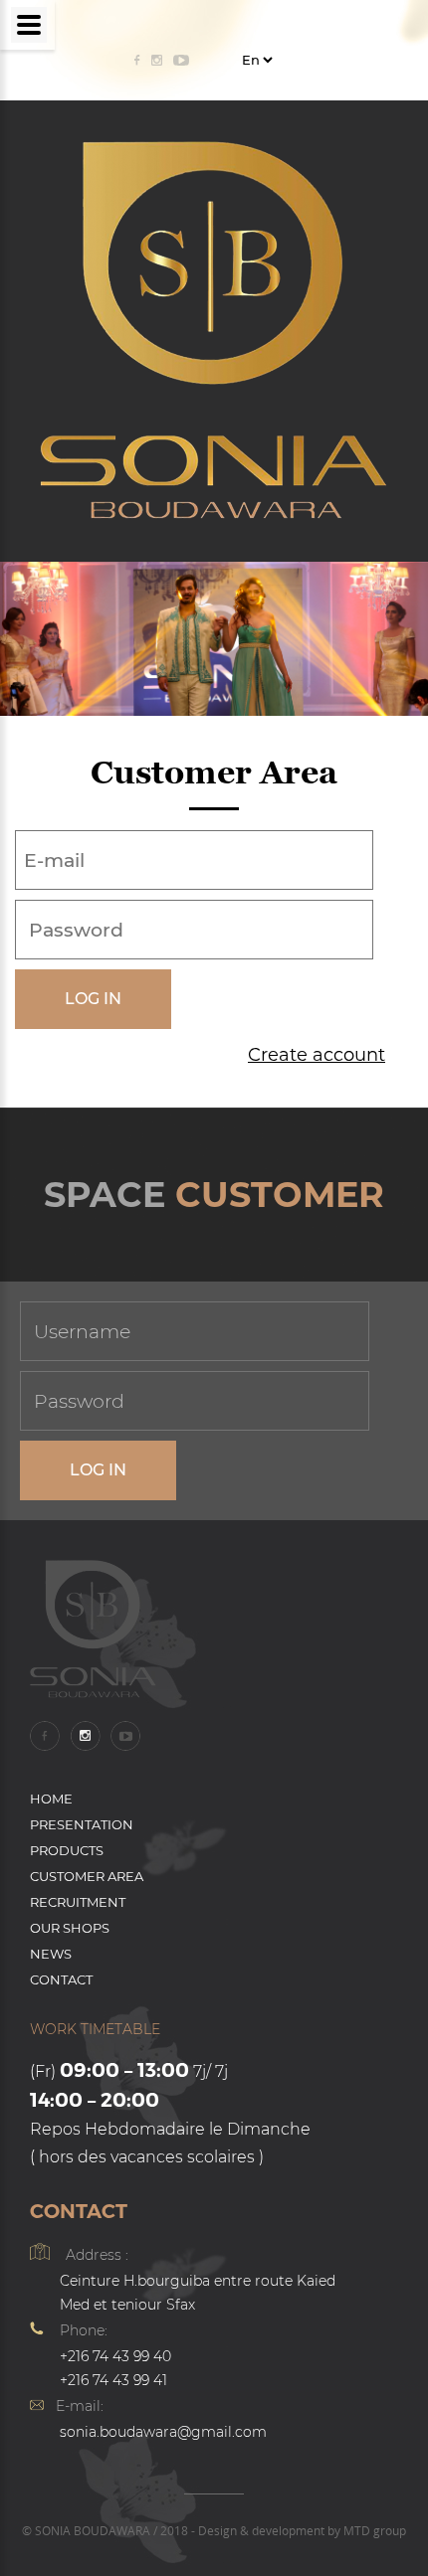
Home (51, 1799)
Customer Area (87, 1876)
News (51, 1954)
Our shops (70, 1928)
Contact (61, 1979)
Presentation (82, 1824)
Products (67, 1850)
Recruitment (78, 1902)
